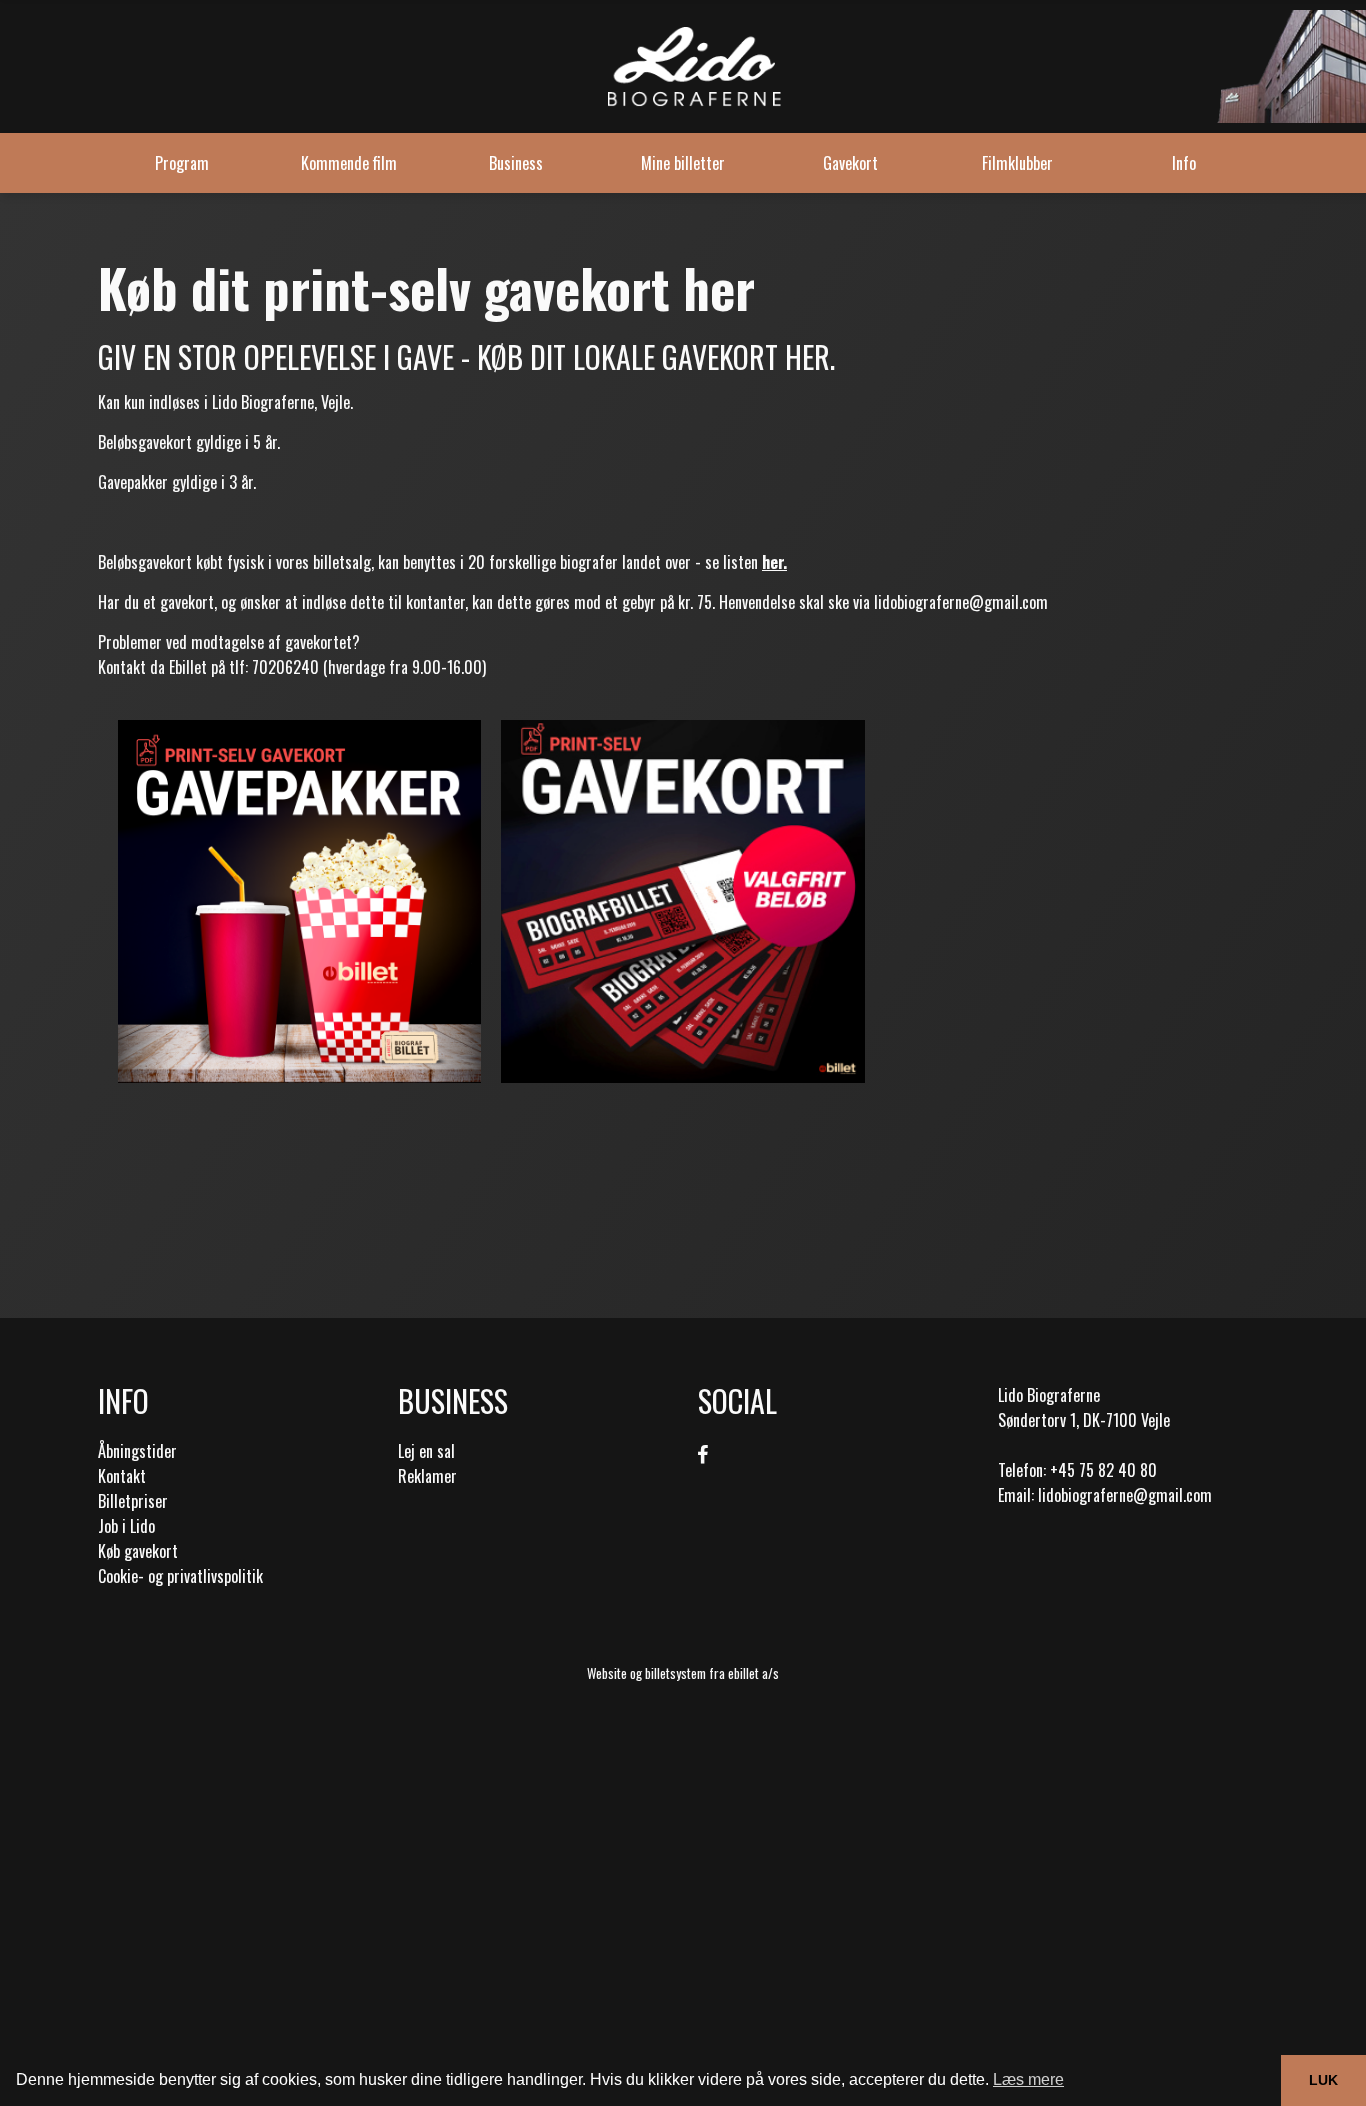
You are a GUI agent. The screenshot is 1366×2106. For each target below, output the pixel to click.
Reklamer (427, 1476)
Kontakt (122, 1476)
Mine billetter (683, 163)
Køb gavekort (138, 1551)
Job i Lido (126, 1526)
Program (182, 163)
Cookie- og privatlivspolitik (180, 1576)
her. (774, 562)
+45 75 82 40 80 (1103, 1470)
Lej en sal (426, 1451)
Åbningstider (137, 1451)
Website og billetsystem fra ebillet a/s (683, 1673)
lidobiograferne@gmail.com (961, 602)
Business (516, 163)
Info (1184, 163)
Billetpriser (133, 1501)
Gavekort (850, 163)
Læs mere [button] (1028, 2079)
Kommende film (349, 163)
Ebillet (188, 667)
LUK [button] (1323, 2080)
